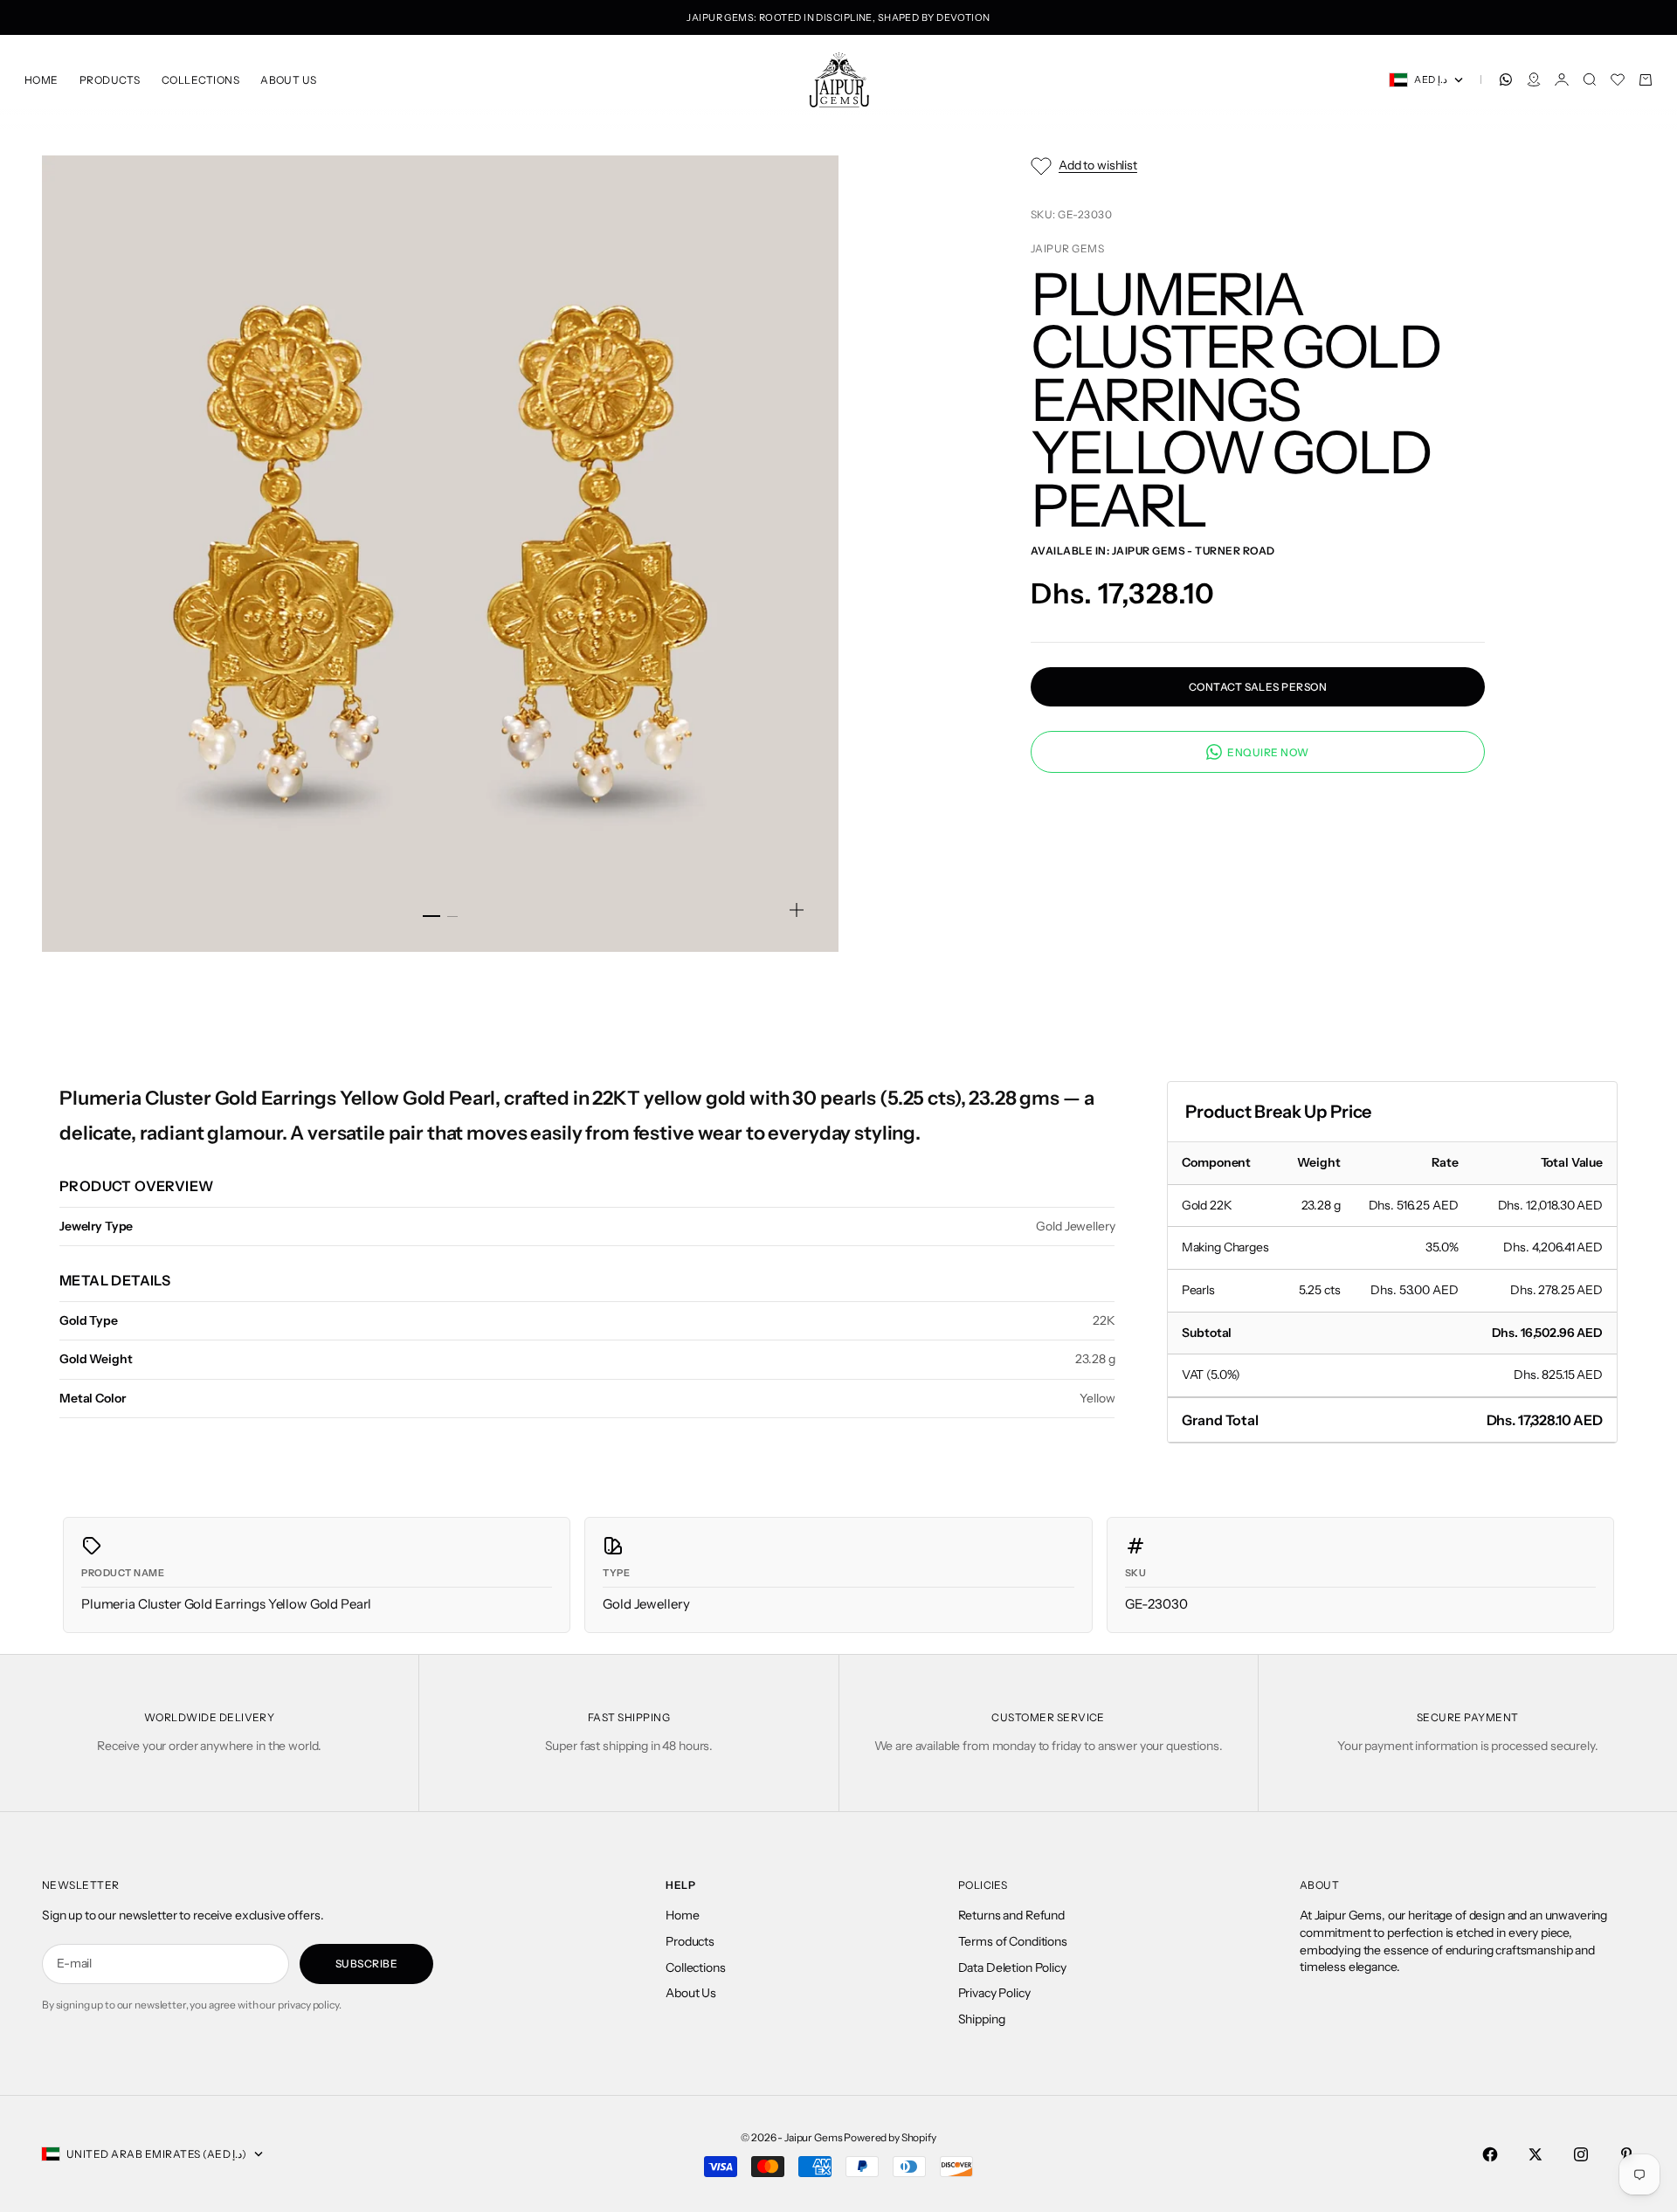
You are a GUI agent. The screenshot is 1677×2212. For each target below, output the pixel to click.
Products (110, 80)
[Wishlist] (1618, 79)
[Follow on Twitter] (1536, 2154)
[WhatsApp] (1506, 79)
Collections (200, 80)
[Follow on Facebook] (1490, 2154)
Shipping (982, 2019)
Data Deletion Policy (1012, 1967)
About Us (289, 80)
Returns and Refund (1011, 1915)
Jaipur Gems (1067, 248)
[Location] (1534, 79)
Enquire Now (1268, 752)
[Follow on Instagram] (1581, 2154)
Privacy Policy (994, 1993)
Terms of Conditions (1013, 1941)
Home (41, 80)
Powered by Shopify (890, 2137)
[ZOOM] (797, 910)
